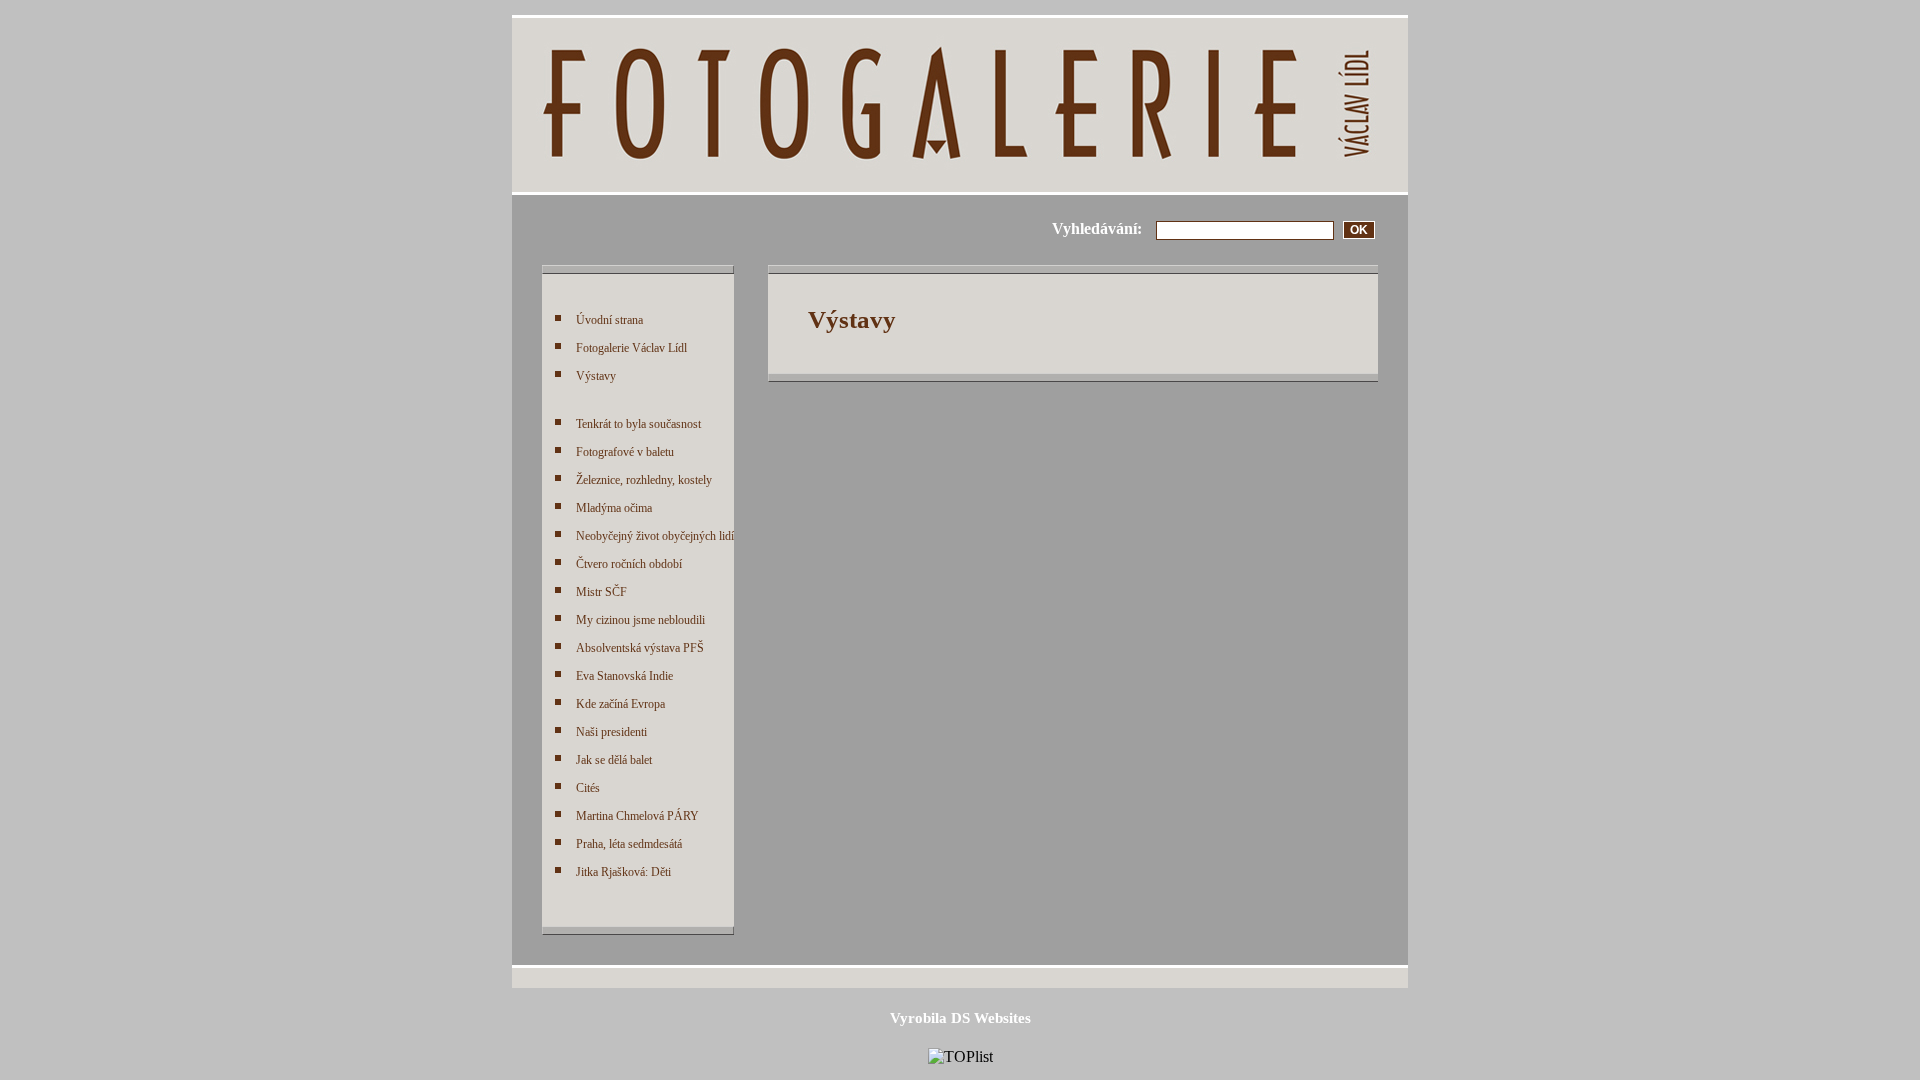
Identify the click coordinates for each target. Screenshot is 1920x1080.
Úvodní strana (609, 320)
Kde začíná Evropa (620, 704)
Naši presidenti (611, 732)
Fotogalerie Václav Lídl (631, 348)
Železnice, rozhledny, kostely (644, 480)
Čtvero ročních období (629, 564)
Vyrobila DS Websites (960, 1018)
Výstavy (596, 376)
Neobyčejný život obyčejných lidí (655, 536)
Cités (588, 788)
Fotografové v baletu (625, 452)
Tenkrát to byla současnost (638, 424)
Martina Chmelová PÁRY (637, 816)
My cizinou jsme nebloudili (640, 620)
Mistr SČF (601, 592)
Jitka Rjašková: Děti (623, 872)
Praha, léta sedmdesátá (629, 844)
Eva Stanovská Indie (624, 676)
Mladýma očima (614, 508)
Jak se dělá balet (614, 760)
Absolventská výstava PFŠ (640, 648)
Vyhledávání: (1097, 228)
